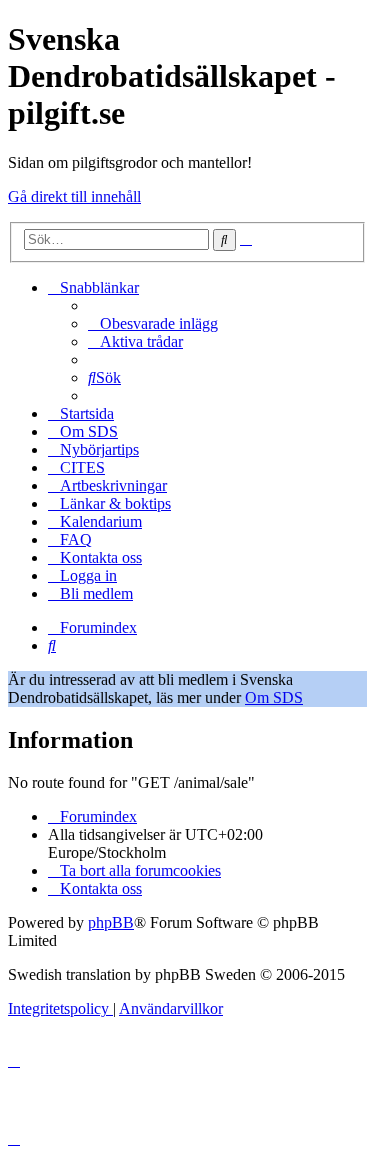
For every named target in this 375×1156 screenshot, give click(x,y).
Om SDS (274, 697)
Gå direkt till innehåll (74, 196)
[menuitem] (153, 323)
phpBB (111, 922)
